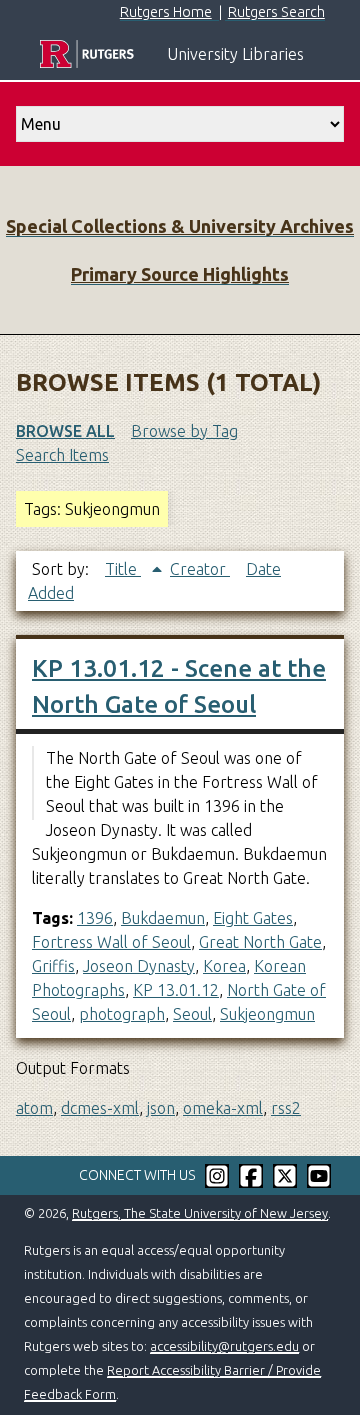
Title (123, 569)
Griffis (53, 966)
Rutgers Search (276, 12)
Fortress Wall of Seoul (111, 942)
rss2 (286, 1108)
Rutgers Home (166, 12)
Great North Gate (260, 942)
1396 (95, 918)
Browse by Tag (184, 431)
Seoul (192, 1014)
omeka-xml (223, 1108)
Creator (200, 569)
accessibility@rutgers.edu (224, 1346)
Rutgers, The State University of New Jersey (200, 1213)
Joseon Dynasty (139, 966)
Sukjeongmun (267, 1014)
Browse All (65, 431)
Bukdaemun (163, 918)
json (161, 1108)
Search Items (62, 455)
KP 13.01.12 (176, 990)
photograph (122, 1014)
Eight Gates (253, 918)
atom (34, 1108)
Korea (224, 966)
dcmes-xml (100, 1108)
